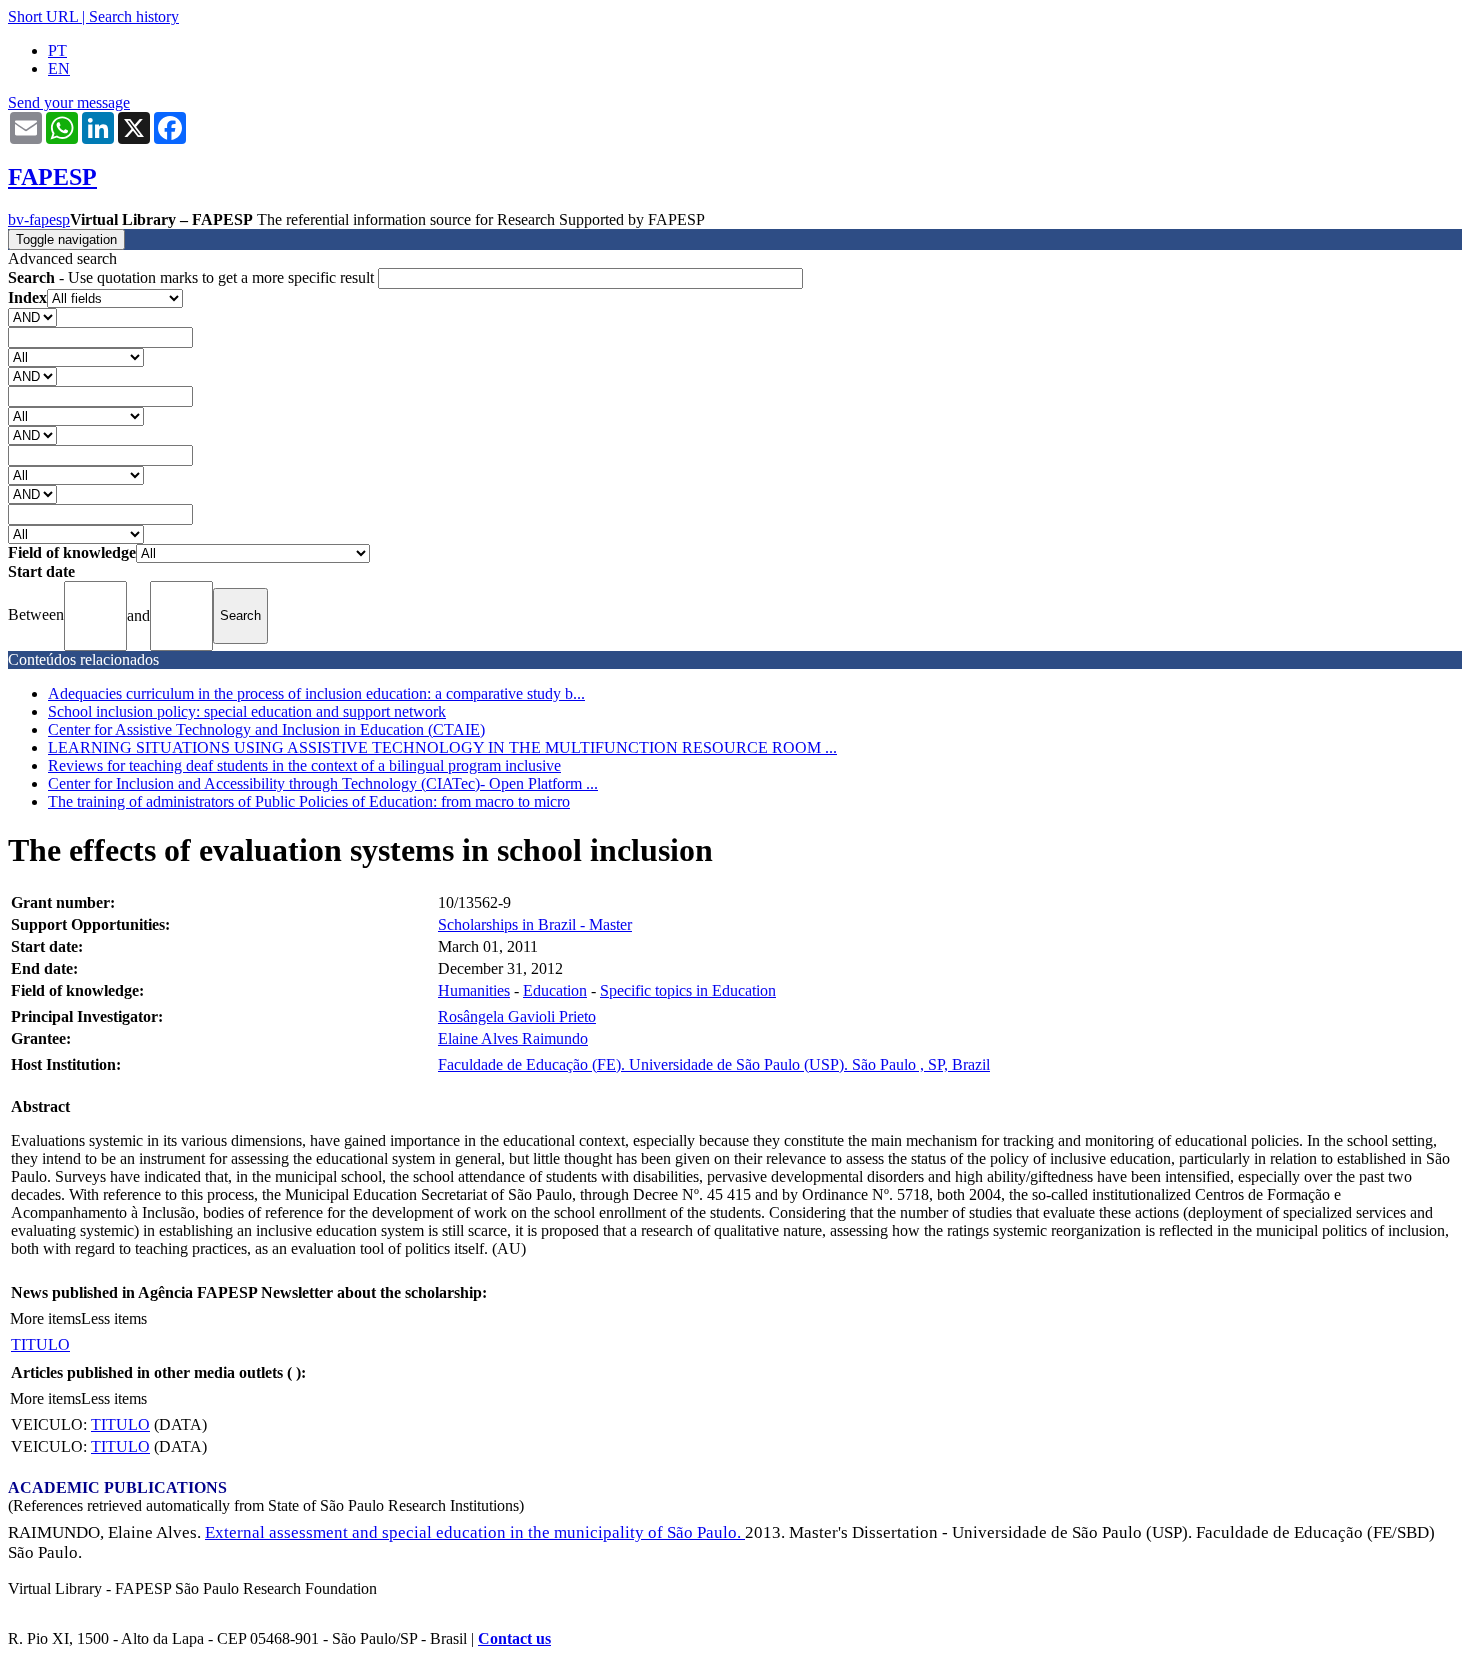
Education (555, 990)
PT (57, 50)
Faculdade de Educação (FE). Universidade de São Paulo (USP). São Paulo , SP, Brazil (714, 1064)
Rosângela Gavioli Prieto (517, 1016)
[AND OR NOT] (32, 316)
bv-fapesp (39, 219)
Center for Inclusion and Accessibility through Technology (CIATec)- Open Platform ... (323, 783)
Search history (134, 16)
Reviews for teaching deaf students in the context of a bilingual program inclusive (304, 765)
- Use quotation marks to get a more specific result (193, 277)
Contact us (514, 1638)
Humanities (474, 990)
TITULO (40, 1344)
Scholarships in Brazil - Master (535, 924)
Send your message (69, 102)
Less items (114, 1318)
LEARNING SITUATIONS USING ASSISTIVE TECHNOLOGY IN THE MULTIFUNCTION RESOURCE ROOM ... (442, 747)
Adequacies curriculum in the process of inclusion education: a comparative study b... (316, 693)
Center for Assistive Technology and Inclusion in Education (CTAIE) (266, 729)
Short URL (43, 16)
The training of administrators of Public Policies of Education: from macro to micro (309, 801)
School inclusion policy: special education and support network (247, 711)
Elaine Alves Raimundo (513, 1038)
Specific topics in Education (688, 990)
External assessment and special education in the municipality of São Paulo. (475, 1532)
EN (59, 68)
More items (45, 1318)
